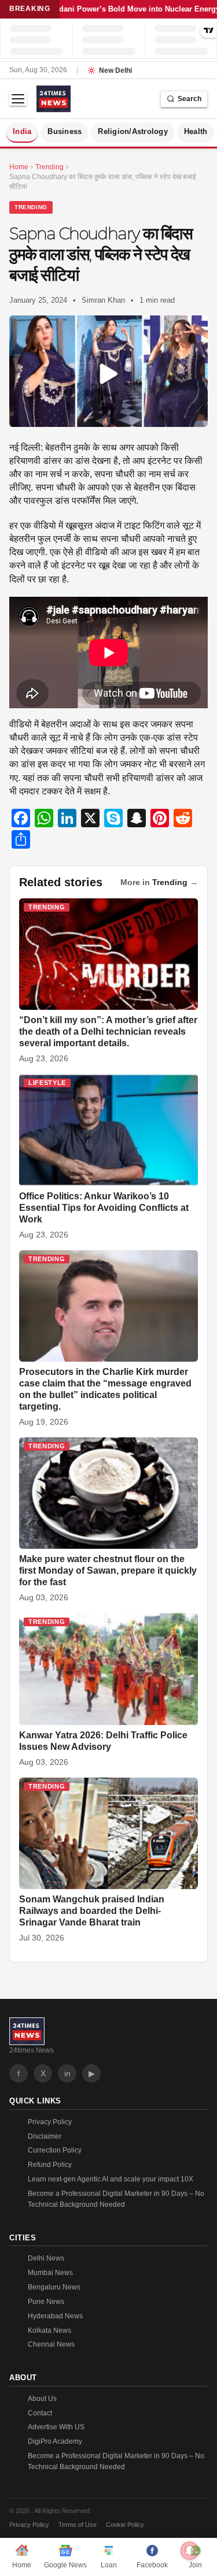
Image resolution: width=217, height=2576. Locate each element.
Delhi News (46, 2258)
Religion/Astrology (133, 132)
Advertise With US (56, 2427)
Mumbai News (50, 2273)
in (67, 2073)
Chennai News (51, 2344)
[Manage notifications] (190, 2551)
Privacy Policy (50, 2122)
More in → (159, 882)
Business (65, 132)
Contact (40, 2413)
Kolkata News (49, 2330)
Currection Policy (55, 2150)
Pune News (46, 2302)
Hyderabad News (55, 2316)
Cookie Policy (125, 2525)
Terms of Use (78, 2525)
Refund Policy (50, 2165)
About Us (42, 2399)
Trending (31, 207)
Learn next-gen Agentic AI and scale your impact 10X (111, 2179)
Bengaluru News (54, 2287)
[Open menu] (18, 99)
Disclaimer (45, 2136)
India (22, 132)
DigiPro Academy (55, 2441)
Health (196, 132)
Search (190, 99)
